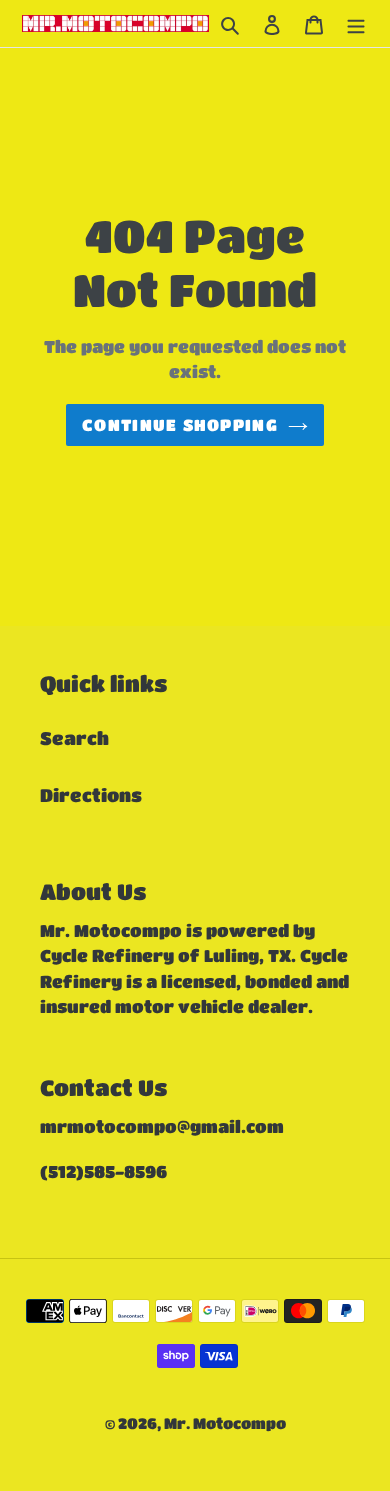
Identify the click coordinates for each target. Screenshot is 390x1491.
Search (74, 738)
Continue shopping (180, 424)
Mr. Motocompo (225, 1423)
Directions (91, 795)
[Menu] (356, 23)
